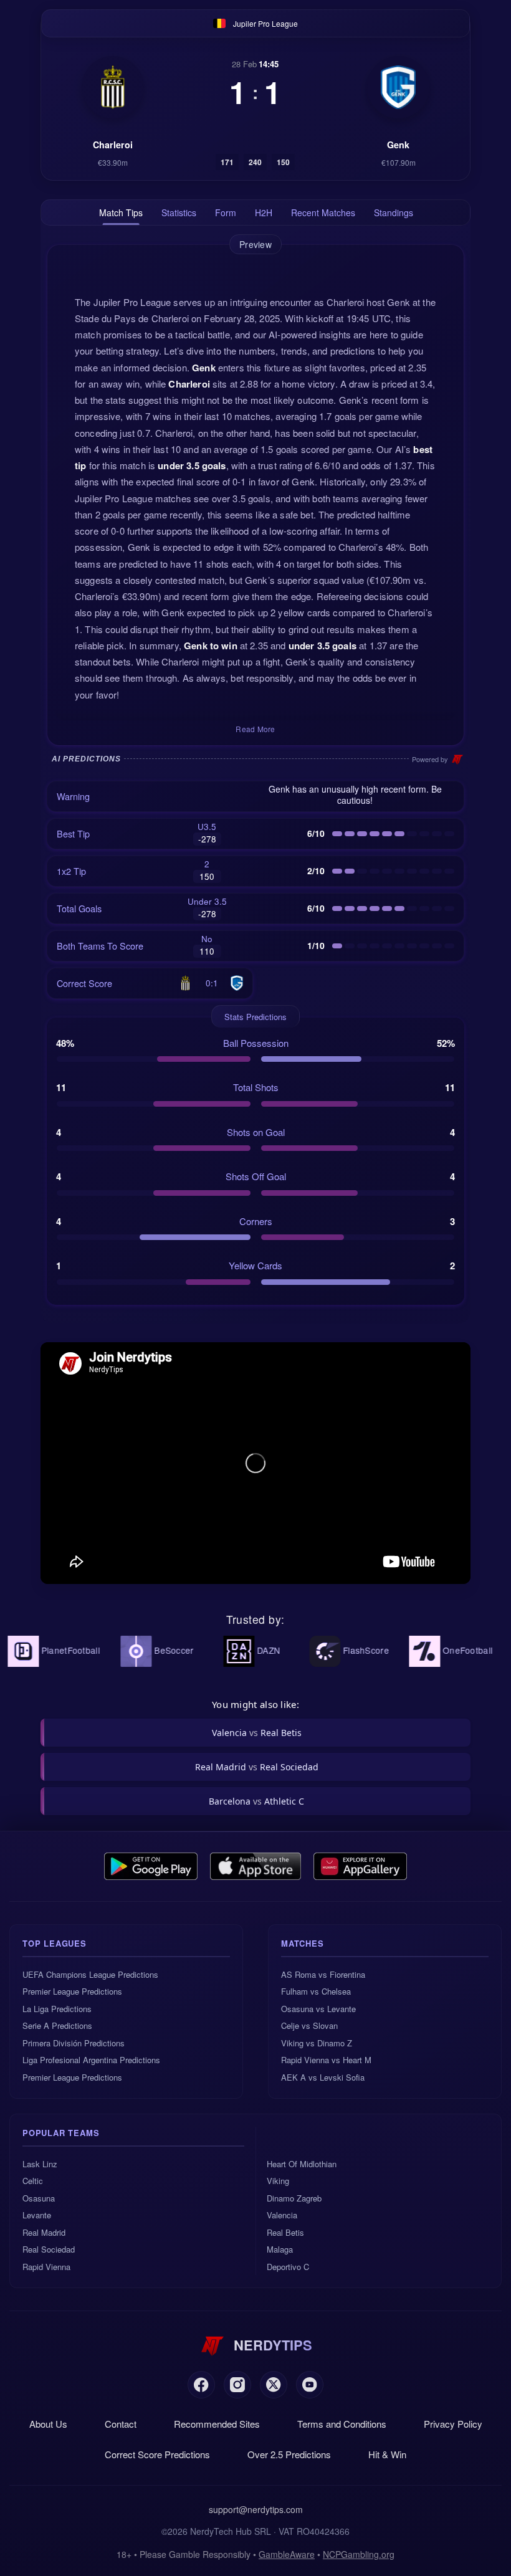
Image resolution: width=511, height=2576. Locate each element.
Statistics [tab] (179, 212)
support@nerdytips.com (256, 2509)
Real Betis (285, 2232)
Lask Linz (40, 2164)
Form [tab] (226, 212)
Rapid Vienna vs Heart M (326, 2060)
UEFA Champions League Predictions (90, 1974)
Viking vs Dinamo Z (317, 2043)
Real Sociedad (49, 2249)
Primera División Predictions (74, 2043)
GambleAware (287, 2554)
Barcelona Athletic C (256, 1801)
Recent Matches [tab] (323, 212)
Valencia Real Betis (257, 1733)
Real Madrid (44, 2232)
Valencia (282, 2215)
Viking (278, 2181)
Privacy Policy (453, 2424)
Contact (121, 2424)
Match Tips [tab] (121, 212)
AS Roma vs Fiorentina (323, 1974)
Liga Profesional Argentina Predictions (91, 2060)
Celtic (33, 2181)
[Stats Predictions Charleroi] (113, 87)
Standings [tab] (394, 212)
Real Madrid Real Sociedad (257, 1767)
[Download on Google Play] (151, 1866)
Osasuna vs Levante (318, 2009)
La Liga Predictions (57, 2009)
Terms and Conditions (342, 2424)
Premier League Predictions (72, 1991)
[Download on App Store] (256, 1866)
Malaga (280, 2249)
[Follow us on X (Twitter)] (274, 2385)
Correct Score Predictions (157, 2454)
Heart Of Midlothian (302, 2164)
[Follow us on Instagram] (237, 2385)
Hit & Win (387, 2454)
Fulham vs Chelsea (316, 1991)
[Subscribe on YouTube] (310, 2385)
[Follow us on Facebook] (201, 2385)
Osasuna (39, 2198)
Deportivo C (288, 2267)
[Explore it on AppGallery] (360, 1866)
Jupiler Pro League (265, 23)
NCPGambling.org (359, 2554)
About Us (48, 2424)
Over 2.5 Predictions (289, 2454)
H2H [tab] (264, 212)
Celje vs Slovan (309, 2025)
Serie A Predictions (57, 2025)
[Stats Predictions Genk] (398, 87)
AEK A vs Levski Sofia (323, 2077)
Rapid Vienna (46, 2267)
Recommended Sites (217, 2424)
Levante (37, 2215)
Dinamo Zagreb (294, 2198)
